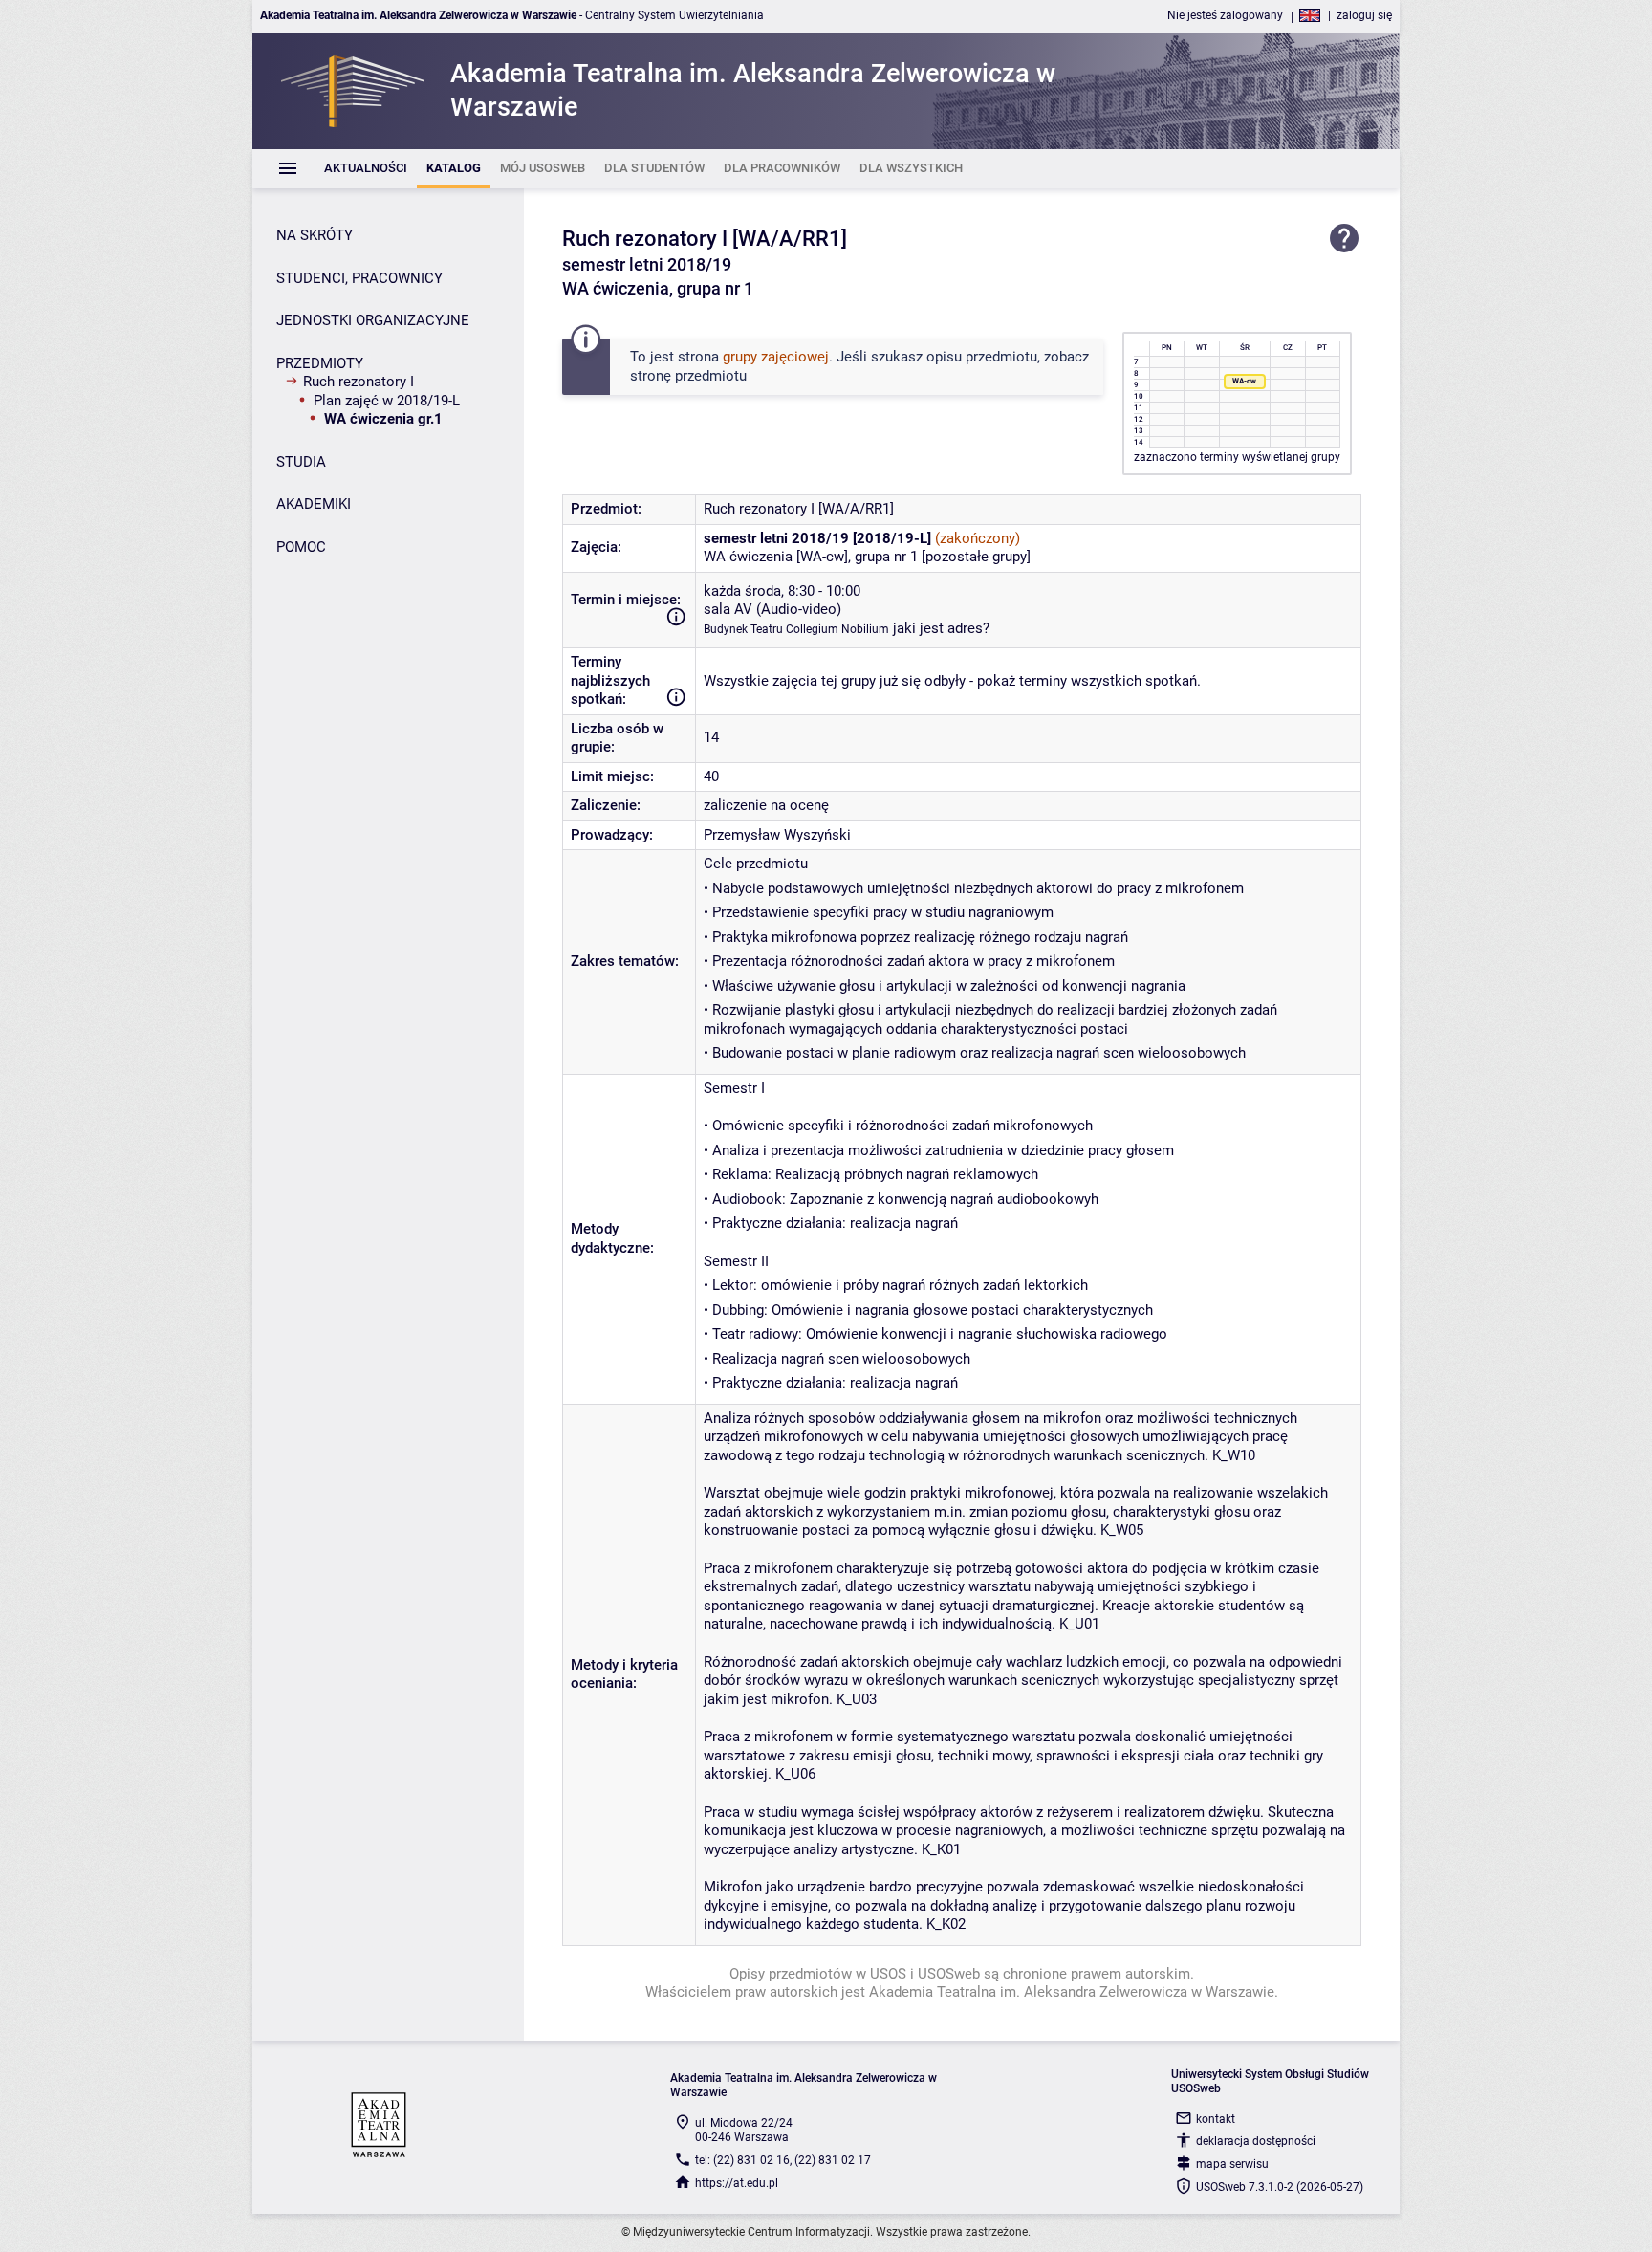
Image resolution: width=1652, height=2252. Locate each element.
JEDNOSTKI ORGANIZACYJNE (373, 320)
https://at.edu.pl (737, 2183)
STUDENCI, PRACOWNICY (359, 278)
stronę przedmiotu (688, 376)
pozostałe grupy (976, 557)
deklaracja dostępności (1256, 2141)
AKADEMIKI (314, 504)
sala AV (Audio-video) (772, 609)
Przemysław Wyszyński (777, 835)
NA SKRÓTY (315, 235)
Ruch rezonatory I (359, 382)
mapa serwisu (1232, 2164)
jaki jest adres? (941, 628)
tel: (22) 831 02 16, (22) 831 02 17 (783, 2160)
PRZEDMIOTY (320, 363)
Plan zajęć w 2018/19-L (387, 401)
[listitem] (366, 169)
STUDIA (301, 462)
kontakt (1216, 2119)
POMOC (301, 547)
